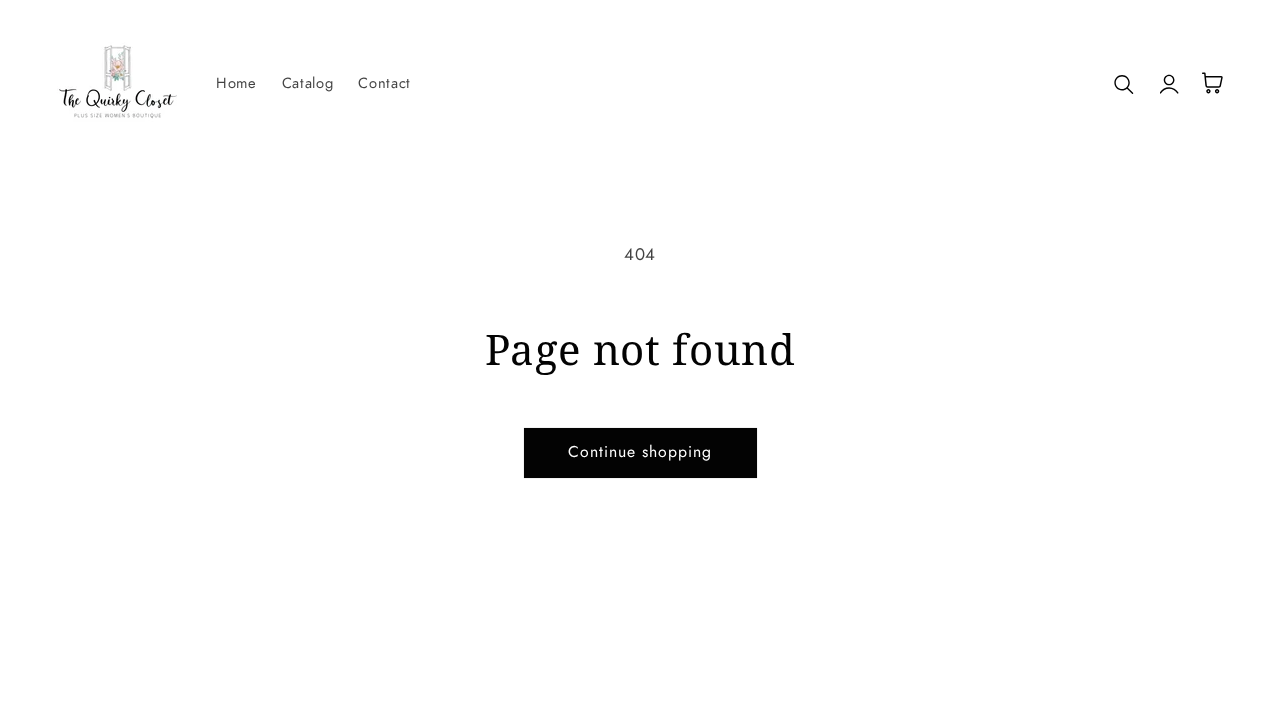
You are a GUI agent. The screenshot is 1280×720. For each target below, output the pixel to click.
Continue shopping (640, 451)
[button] (1125, 83)
